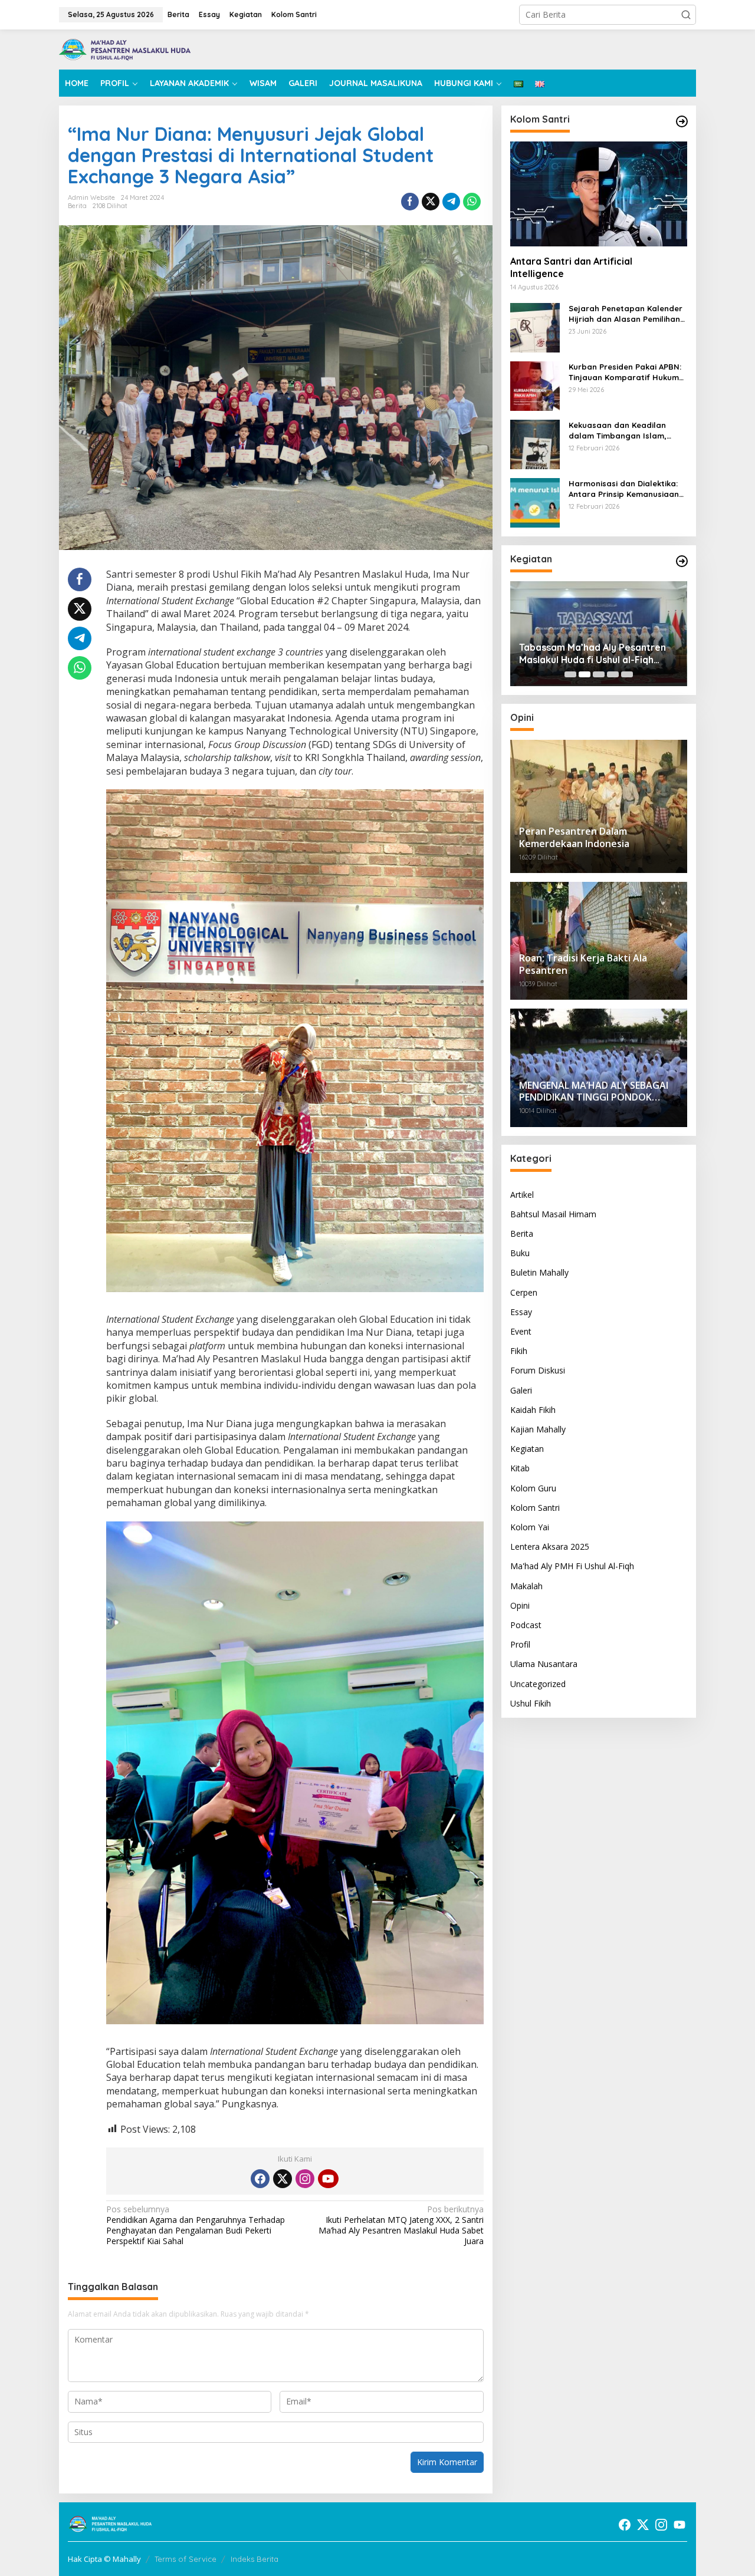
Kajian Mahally (538, 1429)
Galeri (521, 1390)
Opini (520, 1605)
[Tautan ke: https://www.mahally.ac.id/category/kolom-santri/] (682, 121)
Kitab (520, 1469)
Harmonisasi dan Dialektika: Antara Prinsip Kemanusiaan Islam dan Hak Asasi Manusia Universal (626, 489)
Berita (77, 206)
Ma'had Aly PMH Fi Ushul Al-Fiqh (572, 1567)
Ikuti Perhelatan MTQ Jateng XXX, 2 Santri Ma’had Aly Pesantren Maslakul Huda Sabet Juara (401, 2226)
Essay (521, 1312)
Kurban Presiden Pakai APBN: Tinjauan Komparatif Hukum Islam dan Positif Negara (625, 372)
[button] (686, 15)
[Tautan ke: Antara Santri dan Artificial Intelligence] (599, 194)
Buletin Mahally (539, 1273)
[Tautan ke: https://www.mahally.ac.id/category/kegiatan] (682, 561)
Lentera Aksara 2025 (550, 1546)
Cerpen (524, 1292)
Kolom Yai (530, 1527)
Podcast (526, 1625)
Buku (520, 1253)
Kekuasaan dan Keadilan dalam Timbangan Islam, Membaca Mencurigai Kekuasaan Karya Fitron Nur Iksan (624, 431)
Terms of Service (186, 2559)
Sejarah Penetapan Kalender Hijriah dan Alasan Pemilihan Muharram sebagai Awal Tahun (626, 314)
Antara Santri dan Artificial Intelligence (571, 267)
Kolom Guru (533, 1488)
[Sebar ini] (410, 202)
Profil (520, 1644)
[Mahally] (125, 49)
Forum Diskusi (538, 1371)
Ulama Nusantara (544, 1664)
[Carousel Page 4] (613, 674)
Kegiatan (527, 1449)
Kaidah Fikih (533, 1410)
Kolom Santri (535, 1508)
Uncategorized (538, 1684)
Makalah (526, 1586)
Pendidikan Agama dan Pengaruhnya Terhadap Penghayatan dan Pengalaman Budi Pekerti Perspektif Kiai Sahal (196, 2226)
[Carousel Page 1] (570, 674)
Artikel (522, 1195)
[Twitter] (283, 2179)
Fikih (519, 1351)
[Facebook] (260, 2179)
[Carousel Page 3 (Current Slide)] (599, 674)
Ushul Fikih (531, 1703)
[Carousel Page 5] (627, 674)
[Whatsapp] (472, 202)
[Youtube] (328, 2179)
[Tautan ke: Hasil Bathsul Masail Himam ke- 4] (599, 634)
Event (521, 1331)
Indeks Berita (255, 2559)
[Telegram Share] (451, 202)
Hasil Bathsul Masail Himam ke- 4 (593, 660)
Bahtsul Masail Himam (553, 1214)
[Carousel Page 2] (585, 674)
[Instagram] (305, 2179)
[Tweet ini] (431, 202)
